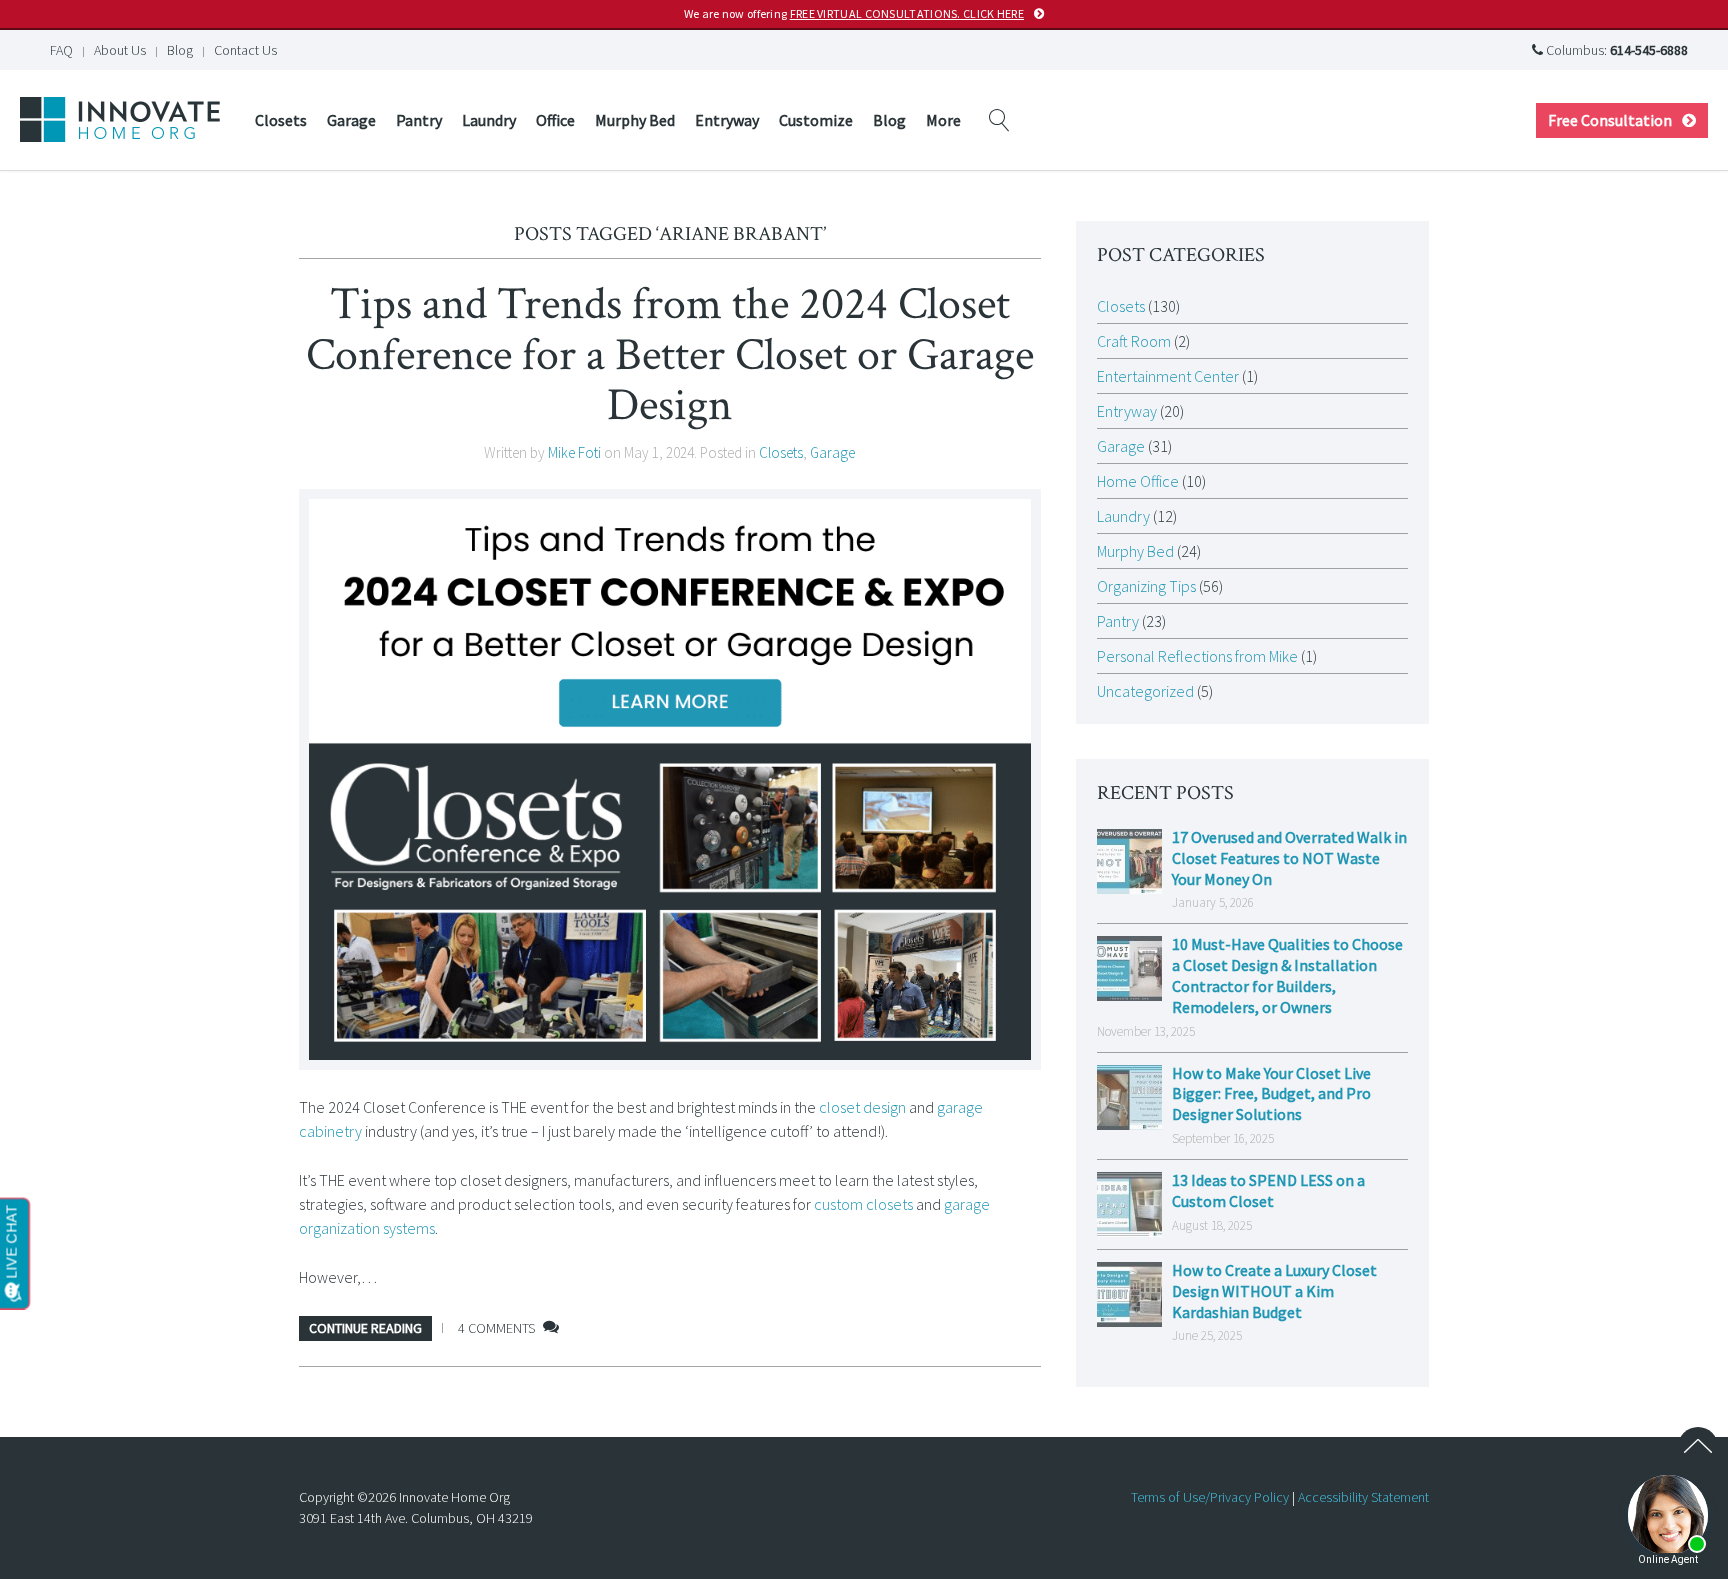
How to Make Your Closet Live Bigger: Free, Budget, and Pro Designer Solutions (1271, 1094)
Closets (281, 120)
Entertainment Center (1168, 376)
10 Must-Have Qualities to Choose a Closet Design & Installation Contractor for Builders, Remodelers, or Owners (1287, 975)
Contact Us (245, 50)
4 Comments (496, 1328)
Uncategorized (1145, 691)
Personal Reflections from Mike (1197, 656)
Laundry (489, 120)
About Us (120, 50)
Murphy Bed (635, 120)
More (943, 120)
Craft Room (1134, 341)
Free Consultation (1610, 120)
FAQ (61, 50)
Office (555, 120)
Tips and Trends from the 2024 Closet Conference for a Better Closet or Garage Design (670, 354)
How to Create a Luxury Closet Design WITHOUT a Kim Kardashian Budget (1274, 1291)
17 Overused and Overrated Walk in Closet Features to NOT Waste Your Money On (1289, 858)
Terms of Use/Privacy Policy (1210, 1497)
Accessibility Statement (1363, 1497)
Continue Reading (365, 1328)
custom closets (863, 1204)
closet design (862, 1107)
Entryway (727, 120)
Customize (816, 120)
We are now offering (854, 13)
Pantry (419, 120)
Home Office (1138, 481)
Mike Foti (574, 452)
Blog (180, 50)
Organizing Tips (1146, 586)
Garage (351, 120)
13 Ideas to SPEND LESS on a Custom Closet (1268, 1190)
